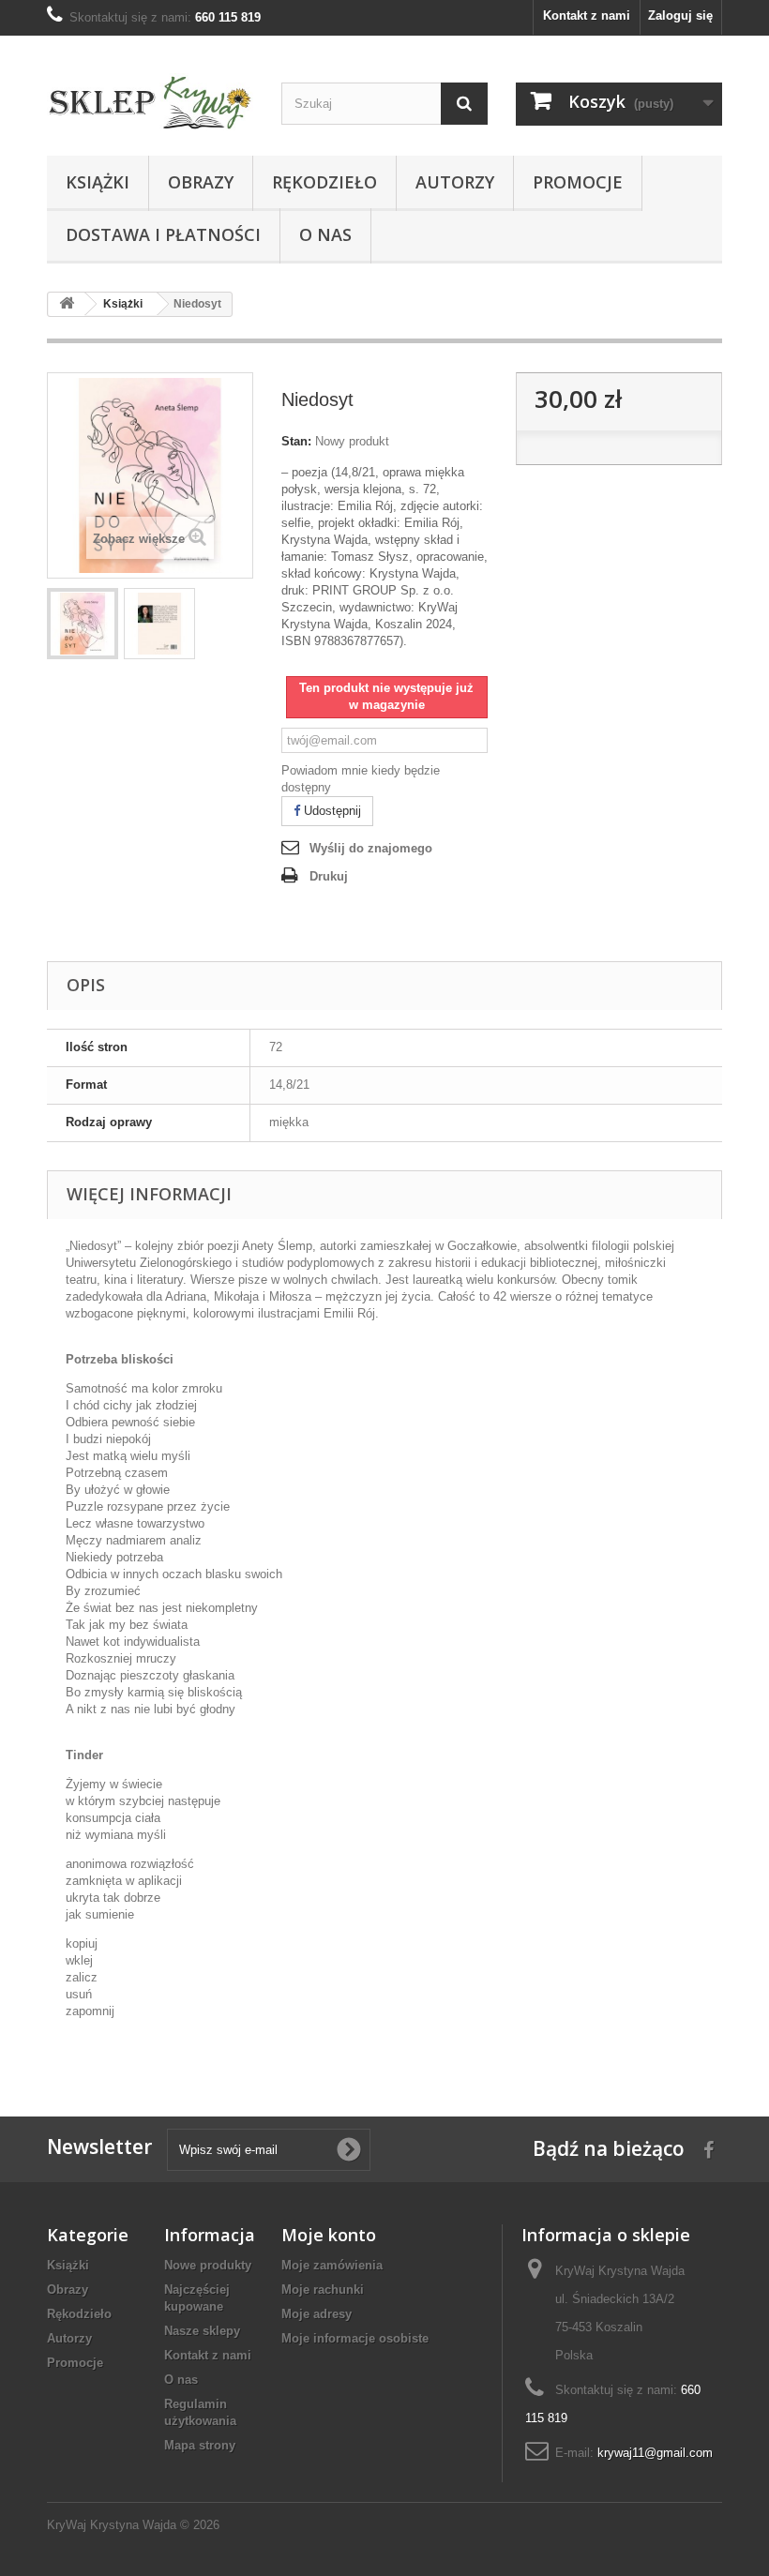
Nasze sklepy (202, 2331)
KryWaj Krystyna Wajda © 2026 (133, 2525)
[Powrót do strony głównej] (67, 304)
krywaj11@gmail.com (655, 2453)
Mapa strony (200, 2445)
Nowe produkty (208, 2265)
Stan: (296, 441)
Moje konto (329, 2235)
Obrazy (201, 182)
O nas (325, 234)
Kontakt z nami (587, 15)
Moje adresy (317, 2314)
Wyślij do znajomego (371, 848)
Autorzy (455, 182)
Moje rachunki (323, 2290)
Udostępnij (331, 811)
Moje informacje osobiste (355, 2338)
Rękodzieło (324, 182)
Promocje (578, 182)
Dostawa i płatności (163, 234)
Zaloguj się (680, 15)
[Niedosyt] (83, 624)
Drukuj (329, 876)
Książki (98, 182)
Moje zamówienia (332, 2265)
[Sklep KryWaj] (150, 103)
